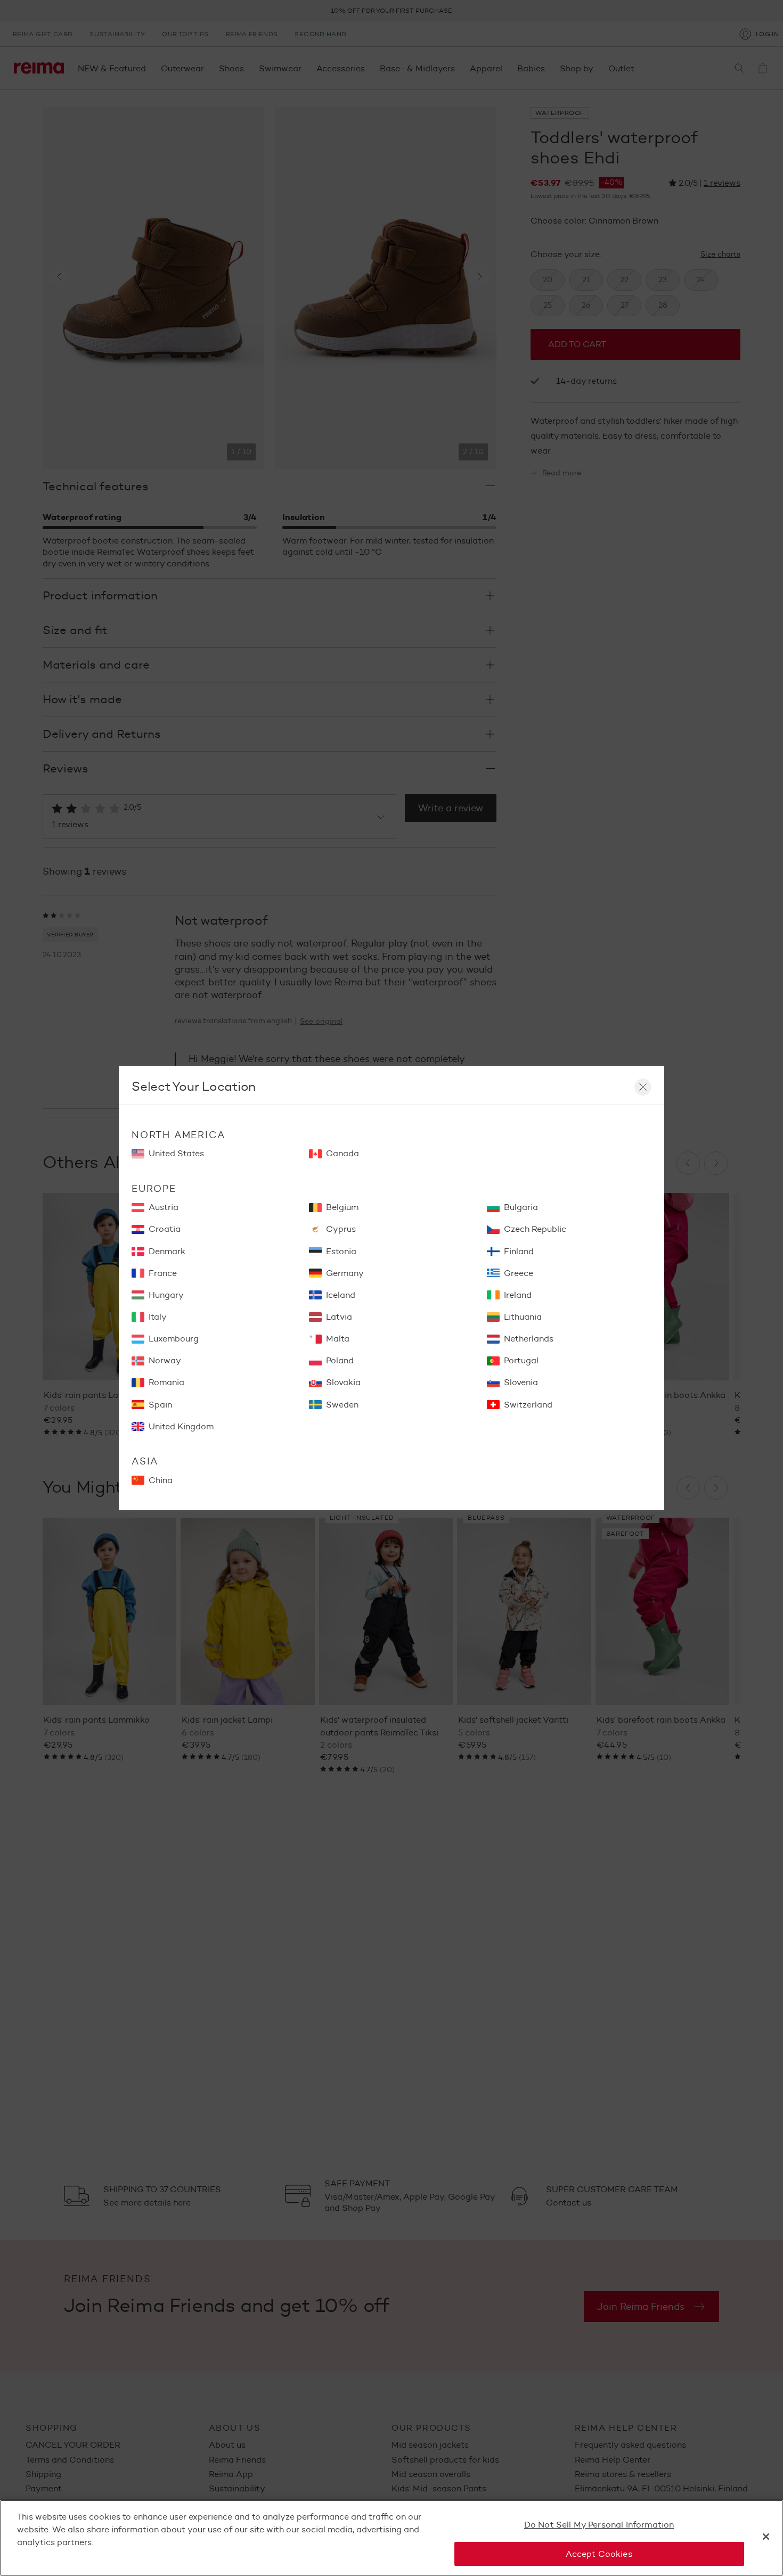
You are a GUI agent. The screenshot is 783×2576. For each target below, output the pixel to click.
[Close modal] (643, 1087)
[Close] (766, 2537)
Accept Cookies (599, 2553)
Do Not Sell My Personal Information (599, 2525)
